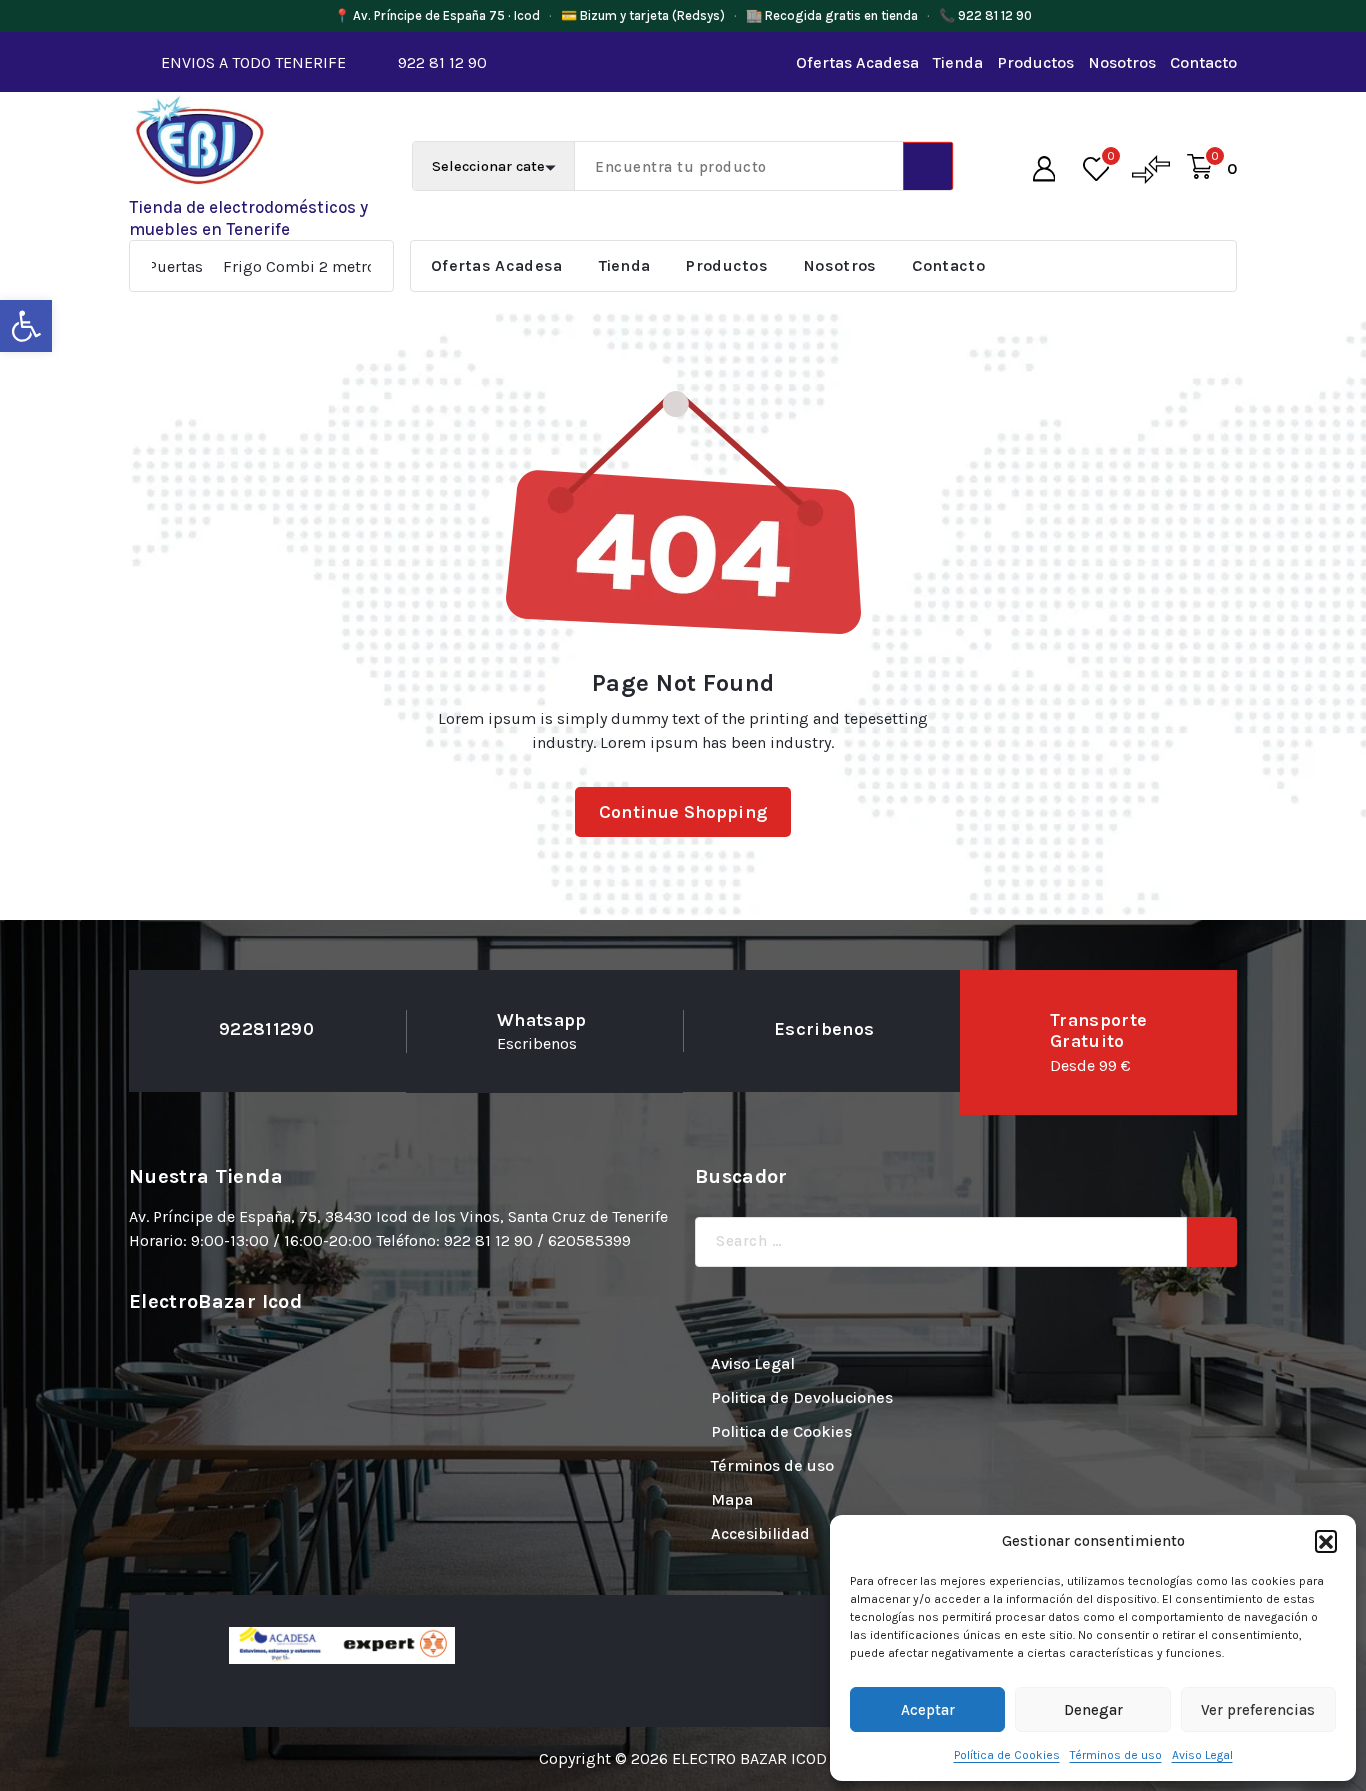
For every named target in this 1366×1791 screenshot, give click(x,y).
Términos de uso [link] (1116, 1755)
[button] (1326, 1541)
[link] (26, 326)
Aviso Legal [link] (1202, 1755)
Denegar (1093, 1710)
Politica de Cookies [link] (781, 1431)
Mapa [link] (732, 1499)
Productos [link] (1035, 62)
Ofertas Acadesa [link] (857, 62)
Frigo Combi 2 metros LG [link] (250, 266)
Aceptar (928, 1710)
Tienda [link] (958, 62)
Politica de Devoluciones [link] (802, 1397)
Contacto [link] (1203, 62)
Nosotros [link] (1122, 62)
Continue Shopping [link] (683, 812)
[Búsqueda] (1212, 1242)
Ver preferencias (1258, 1710)
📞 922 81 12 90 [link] (985, 15)
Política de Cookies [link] (1007, 1755)
